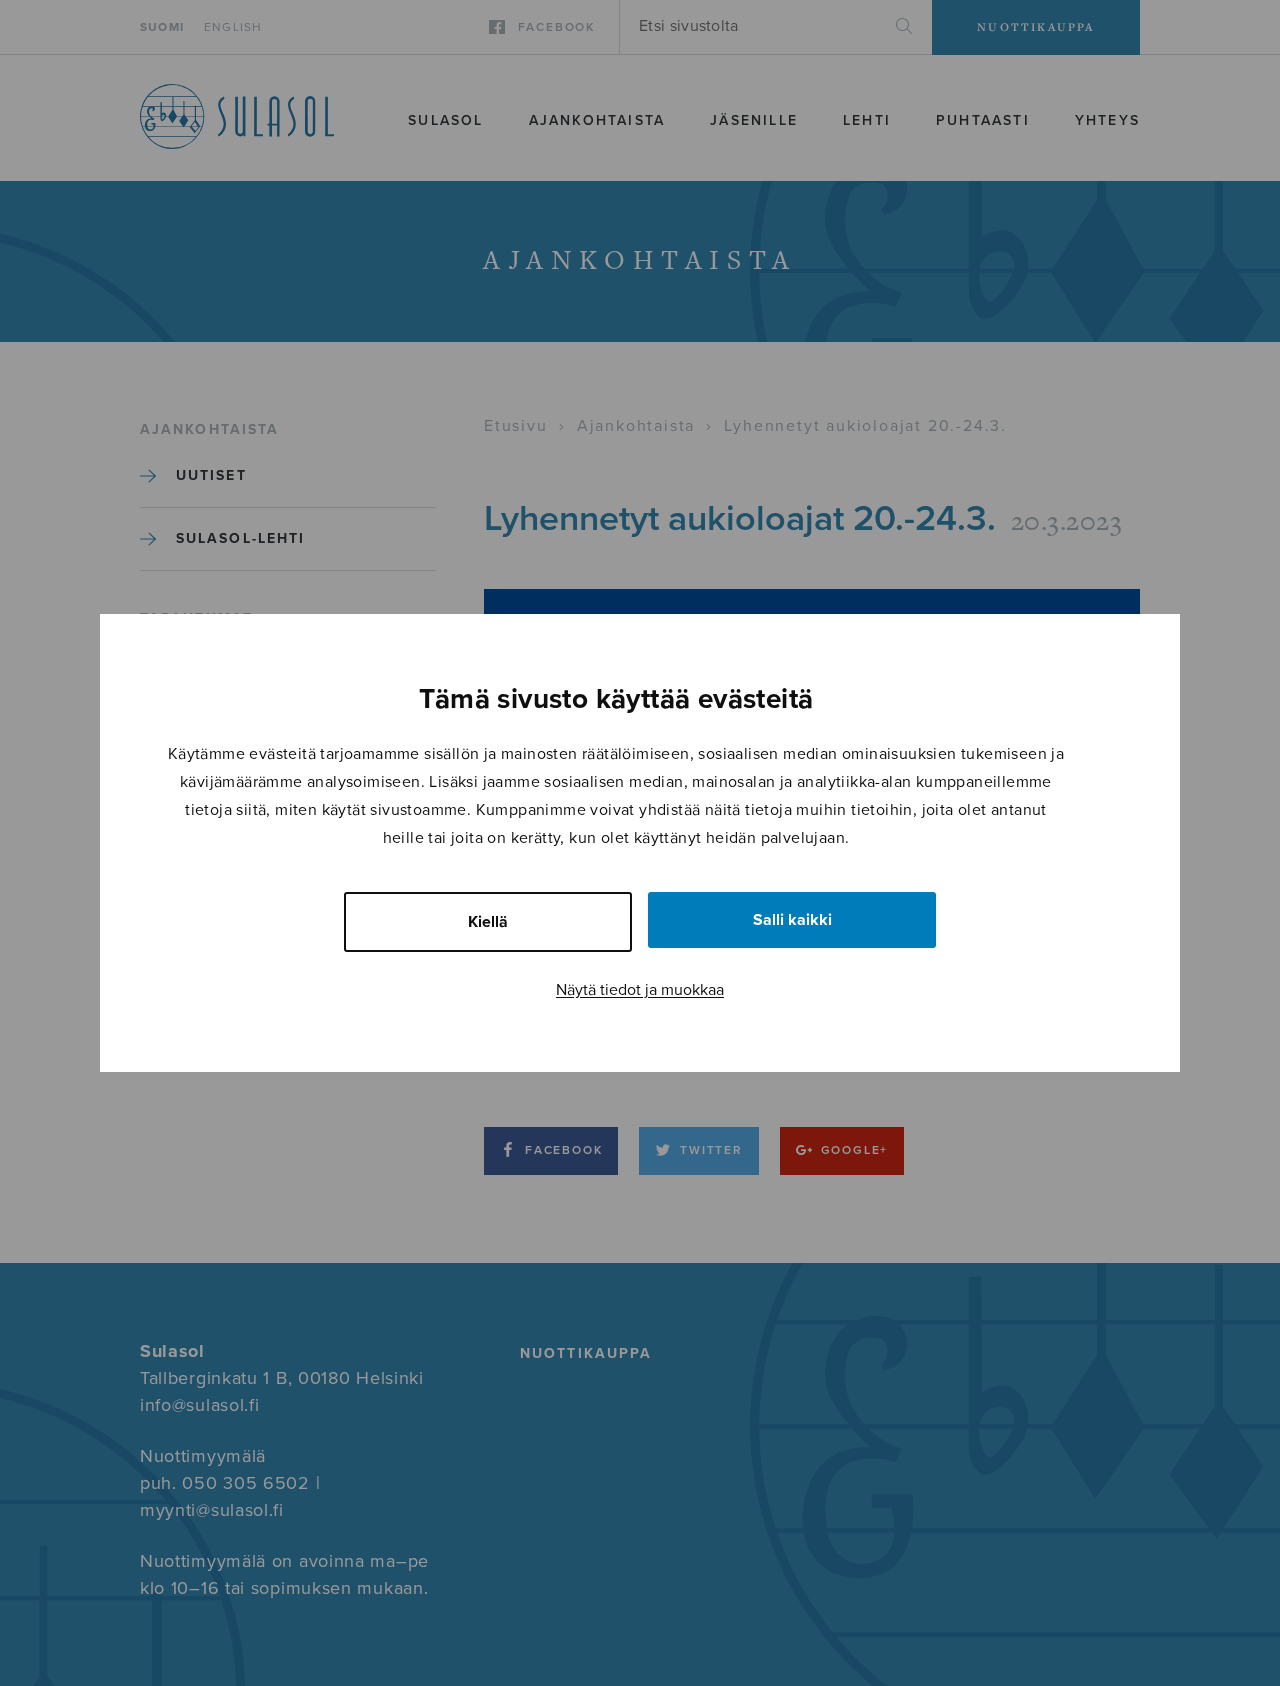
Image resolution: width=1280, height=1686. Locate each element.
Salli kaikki (792, 920)
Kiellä (488, 922)
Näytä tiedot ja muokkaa (640, 990)
